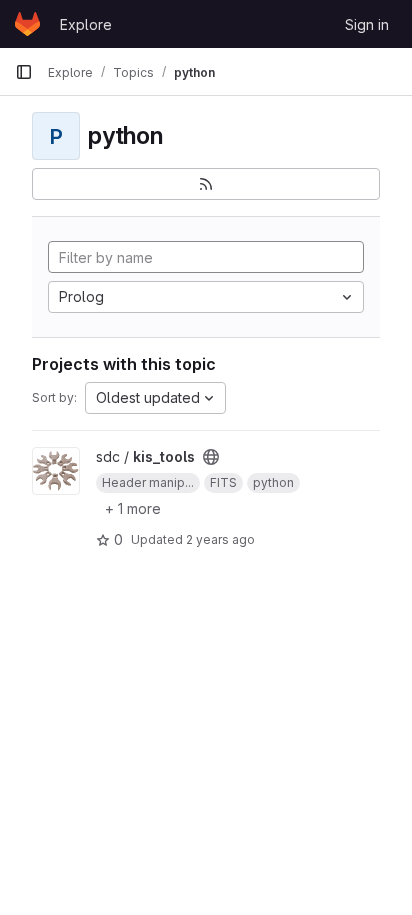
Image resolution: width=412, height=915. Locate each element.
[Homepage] (27, 24)
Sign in (367, 24)
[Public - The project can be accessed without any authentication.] (211, 457)
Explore (86, 24)
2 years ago (220, 539)
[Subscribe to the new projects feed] (206, 184)
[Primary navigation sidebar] (24, 72)
